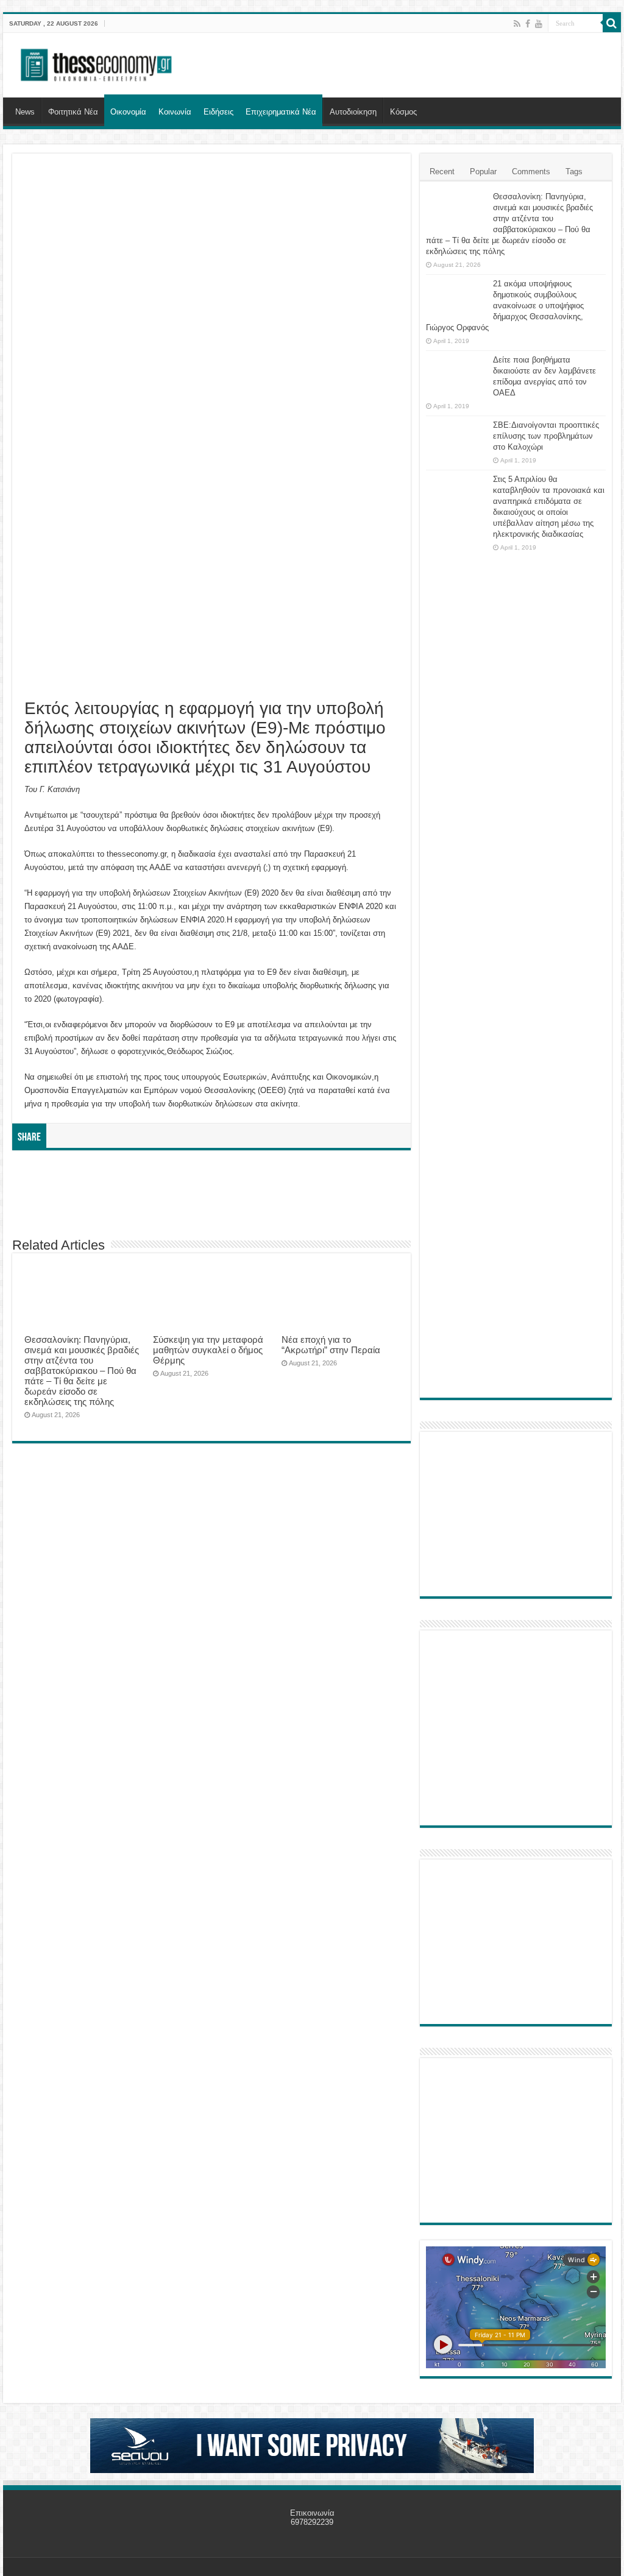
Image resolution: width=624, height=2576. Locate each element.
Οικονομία (128, 112)
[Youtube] (539, 24)
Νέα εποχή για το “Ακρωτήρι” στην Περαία (331, 1345)
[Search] (612, 23)
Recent (442, 172)
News (25, 112)
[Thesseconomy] (97, 63)
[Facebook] (528, 24)
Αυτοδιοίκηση (353, 112)
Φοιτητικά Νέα (73, 112)
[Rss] (517, 24)
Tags (574, 172)
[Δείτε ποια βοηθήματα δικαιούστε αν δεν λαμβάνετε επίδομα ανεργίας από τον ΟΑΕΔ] (456, 375)
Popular (483, 172)
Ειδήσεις (218, 112)
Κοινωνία (175, 112)
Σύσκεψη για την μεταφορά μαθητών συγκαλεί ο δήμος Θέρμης (208, 1350)
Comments (531, 172)
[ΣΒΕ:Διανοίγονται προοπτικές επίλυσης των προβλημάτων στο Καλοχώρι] (456, 437)
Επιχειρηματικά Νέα (281, 112)
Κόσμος (403, 112)
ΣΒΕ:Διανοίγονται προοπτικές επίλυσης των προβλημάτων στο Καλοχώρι (546, 436)
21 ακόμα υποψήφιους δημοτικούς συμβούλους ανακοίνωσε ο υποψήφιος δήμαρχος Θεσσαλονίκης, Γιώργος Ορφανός (505, 306)
